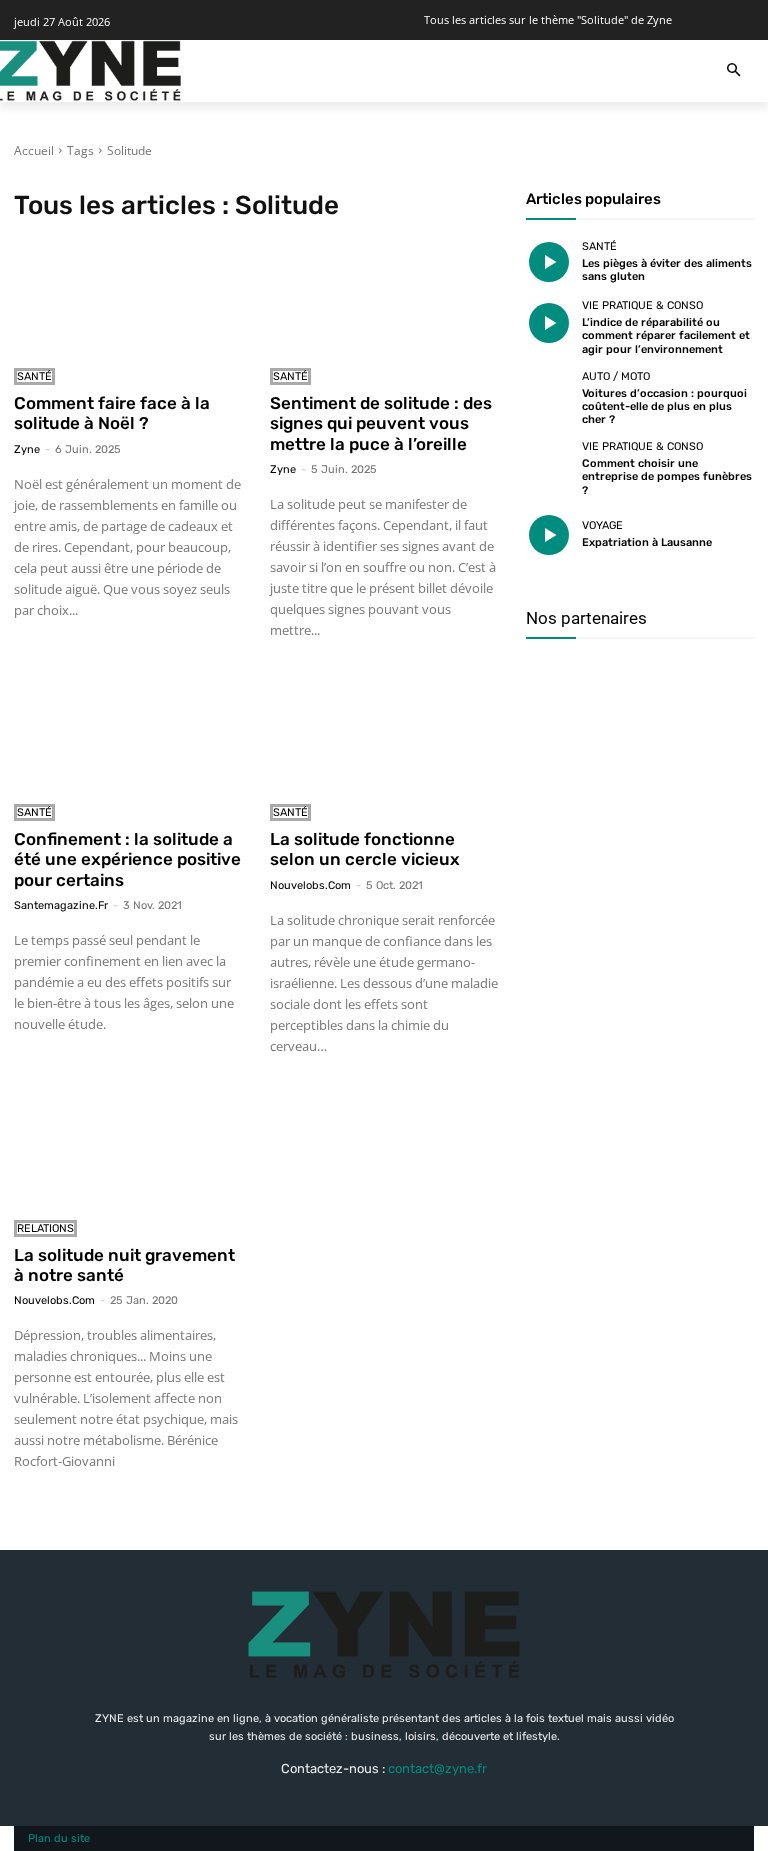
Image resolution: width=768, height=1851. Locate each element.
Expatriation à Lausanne (647, 542)
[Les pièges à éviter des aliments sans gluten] (549, 263)
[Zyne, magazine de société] (88, 71)
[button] (733, 71)
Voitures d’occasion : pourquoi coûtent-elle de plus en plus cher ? (664, 406)
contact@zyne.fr (437, 1768)
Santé (34, 376)
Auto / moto (616, 376)
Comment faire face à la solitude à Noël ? (112, 413)
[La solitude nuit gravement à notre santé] (128, 1150)
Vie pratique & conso (642, 305)
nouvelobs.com (310, 885)
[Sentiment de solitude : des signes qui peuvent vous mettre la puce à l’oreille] (384, 298)
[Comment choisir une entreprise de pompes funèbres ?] (549, 464)
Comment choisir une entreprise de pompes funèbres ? (667, 476)
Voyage (602, 525)
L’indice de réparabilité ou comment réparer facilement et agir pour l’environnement (666, 335)
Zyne (27, 449)
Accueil (34, 150)
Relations (45, 1228)
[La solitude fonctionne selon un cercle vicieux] (384, 734)
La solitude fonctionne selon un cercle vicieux (365, 849)
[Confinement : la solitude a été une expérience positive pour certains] (128, 734)
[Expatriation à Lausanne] (549, 535)
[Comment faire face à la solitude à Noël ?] (128, 298)
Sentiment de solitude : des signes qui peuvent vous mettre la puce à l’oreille (381, 423)
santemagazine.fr (61, 905)
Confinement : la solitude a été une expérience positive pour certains (127, 859)
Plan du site (59, 1838)
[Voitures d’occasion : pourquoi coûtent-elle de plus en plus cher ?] (549, 394)
